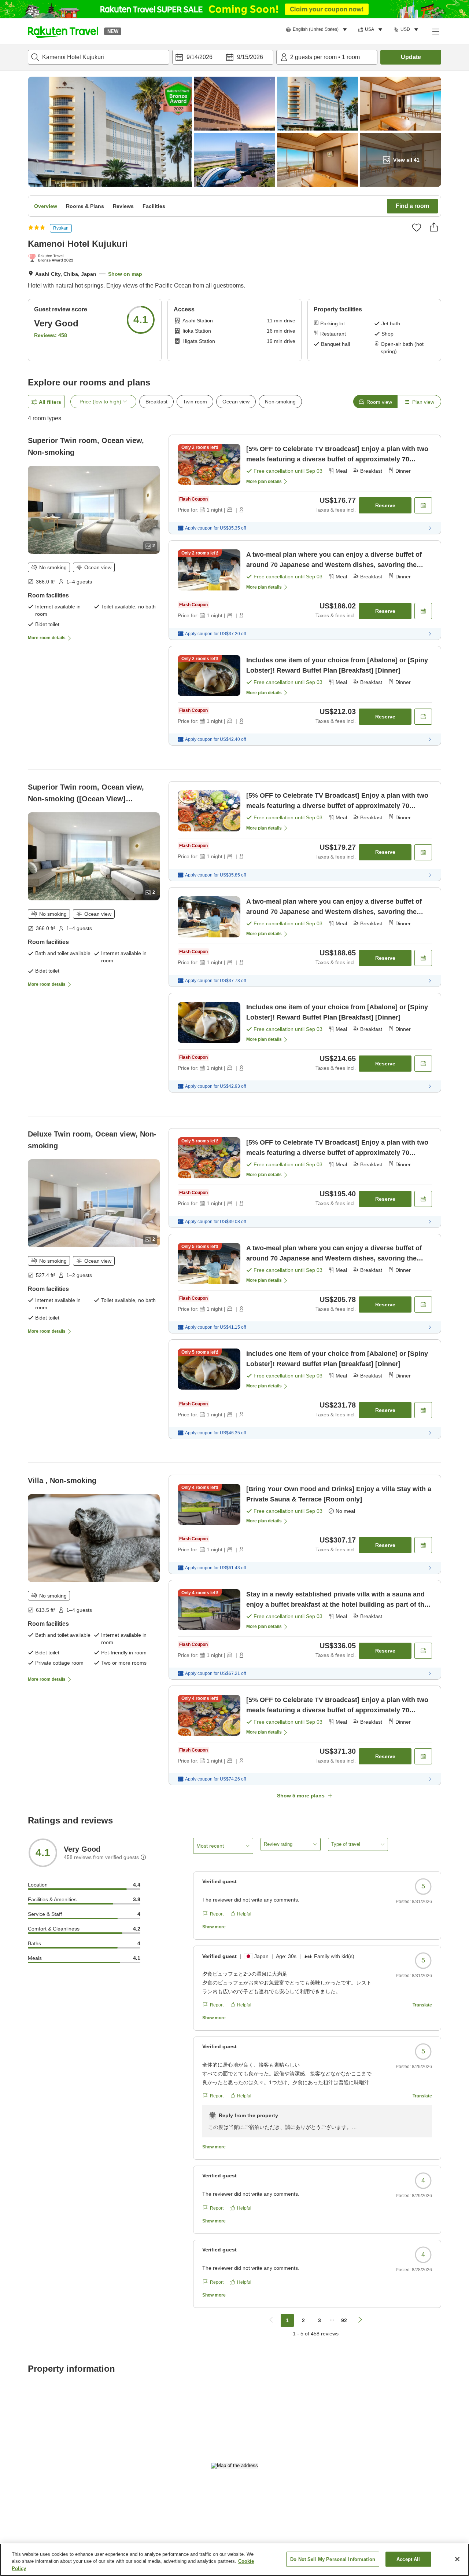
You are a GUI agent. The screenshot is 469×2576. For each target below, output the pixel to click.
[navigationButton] (271, 2320)
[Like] (417, 227)
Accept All (408, 2559)
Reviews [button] (123, 206)
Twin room (195, 402)
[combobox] (99, 57)
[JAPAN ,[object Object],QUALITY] (52, 259)
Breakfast (156, 402)
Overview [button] (46, 206)
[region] (234, 2560)
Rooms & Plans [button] (85, 206)
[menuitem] (317, 30)
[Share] (434, 227)
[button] (63, 31)
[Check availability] (423, 505)
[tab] (375, 402)
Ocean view (236, 402)
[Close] (457, 2559)
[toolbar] (223, 57)
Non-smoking (280, 402)
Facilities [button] (154, 206)
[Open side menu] (435, 31)
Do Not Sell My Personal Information (333, 2559)
